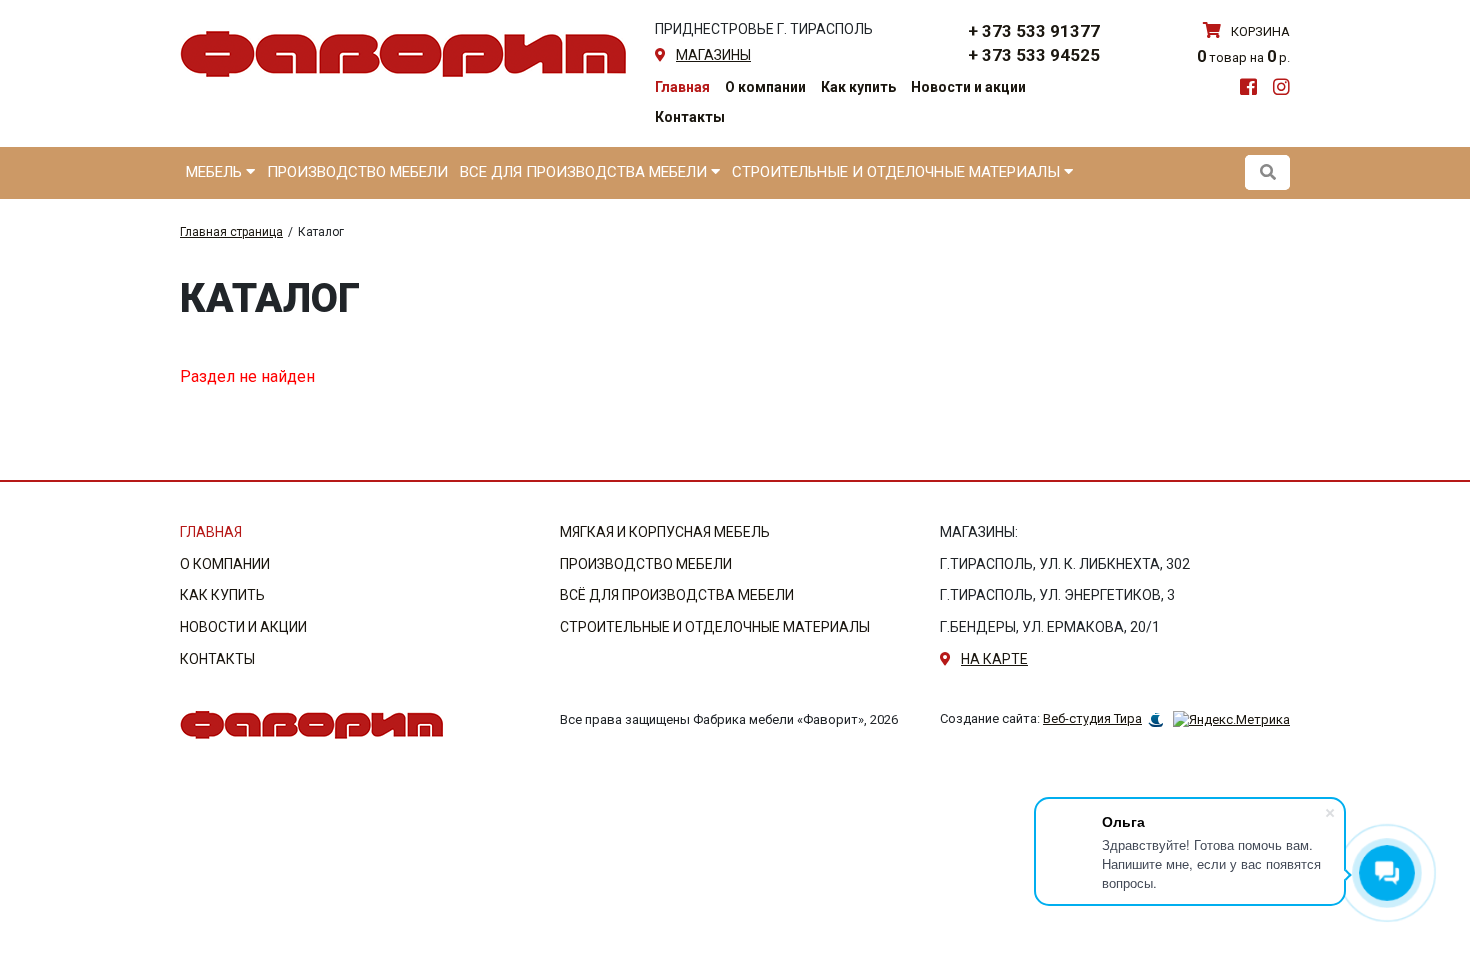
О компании (765, 87)
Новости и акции (968, 87)
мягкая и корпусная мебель (665, 532)
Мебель (216, 172)
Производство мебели (357, 172)
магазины (713, 55)
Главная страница (231, 232)
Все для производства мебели (585, 172)
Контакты (690, 117)
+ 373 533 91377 (1034, 31)
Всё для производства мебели (677, 595)
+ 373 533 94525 (1034, 55)
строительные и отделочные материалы (715, 627)
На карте (994, 659)
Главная (682, 87)
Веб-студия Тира (1092, 718)
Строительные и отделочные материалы (898, 172)
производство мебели (646, 564)
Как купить (858, 87)
